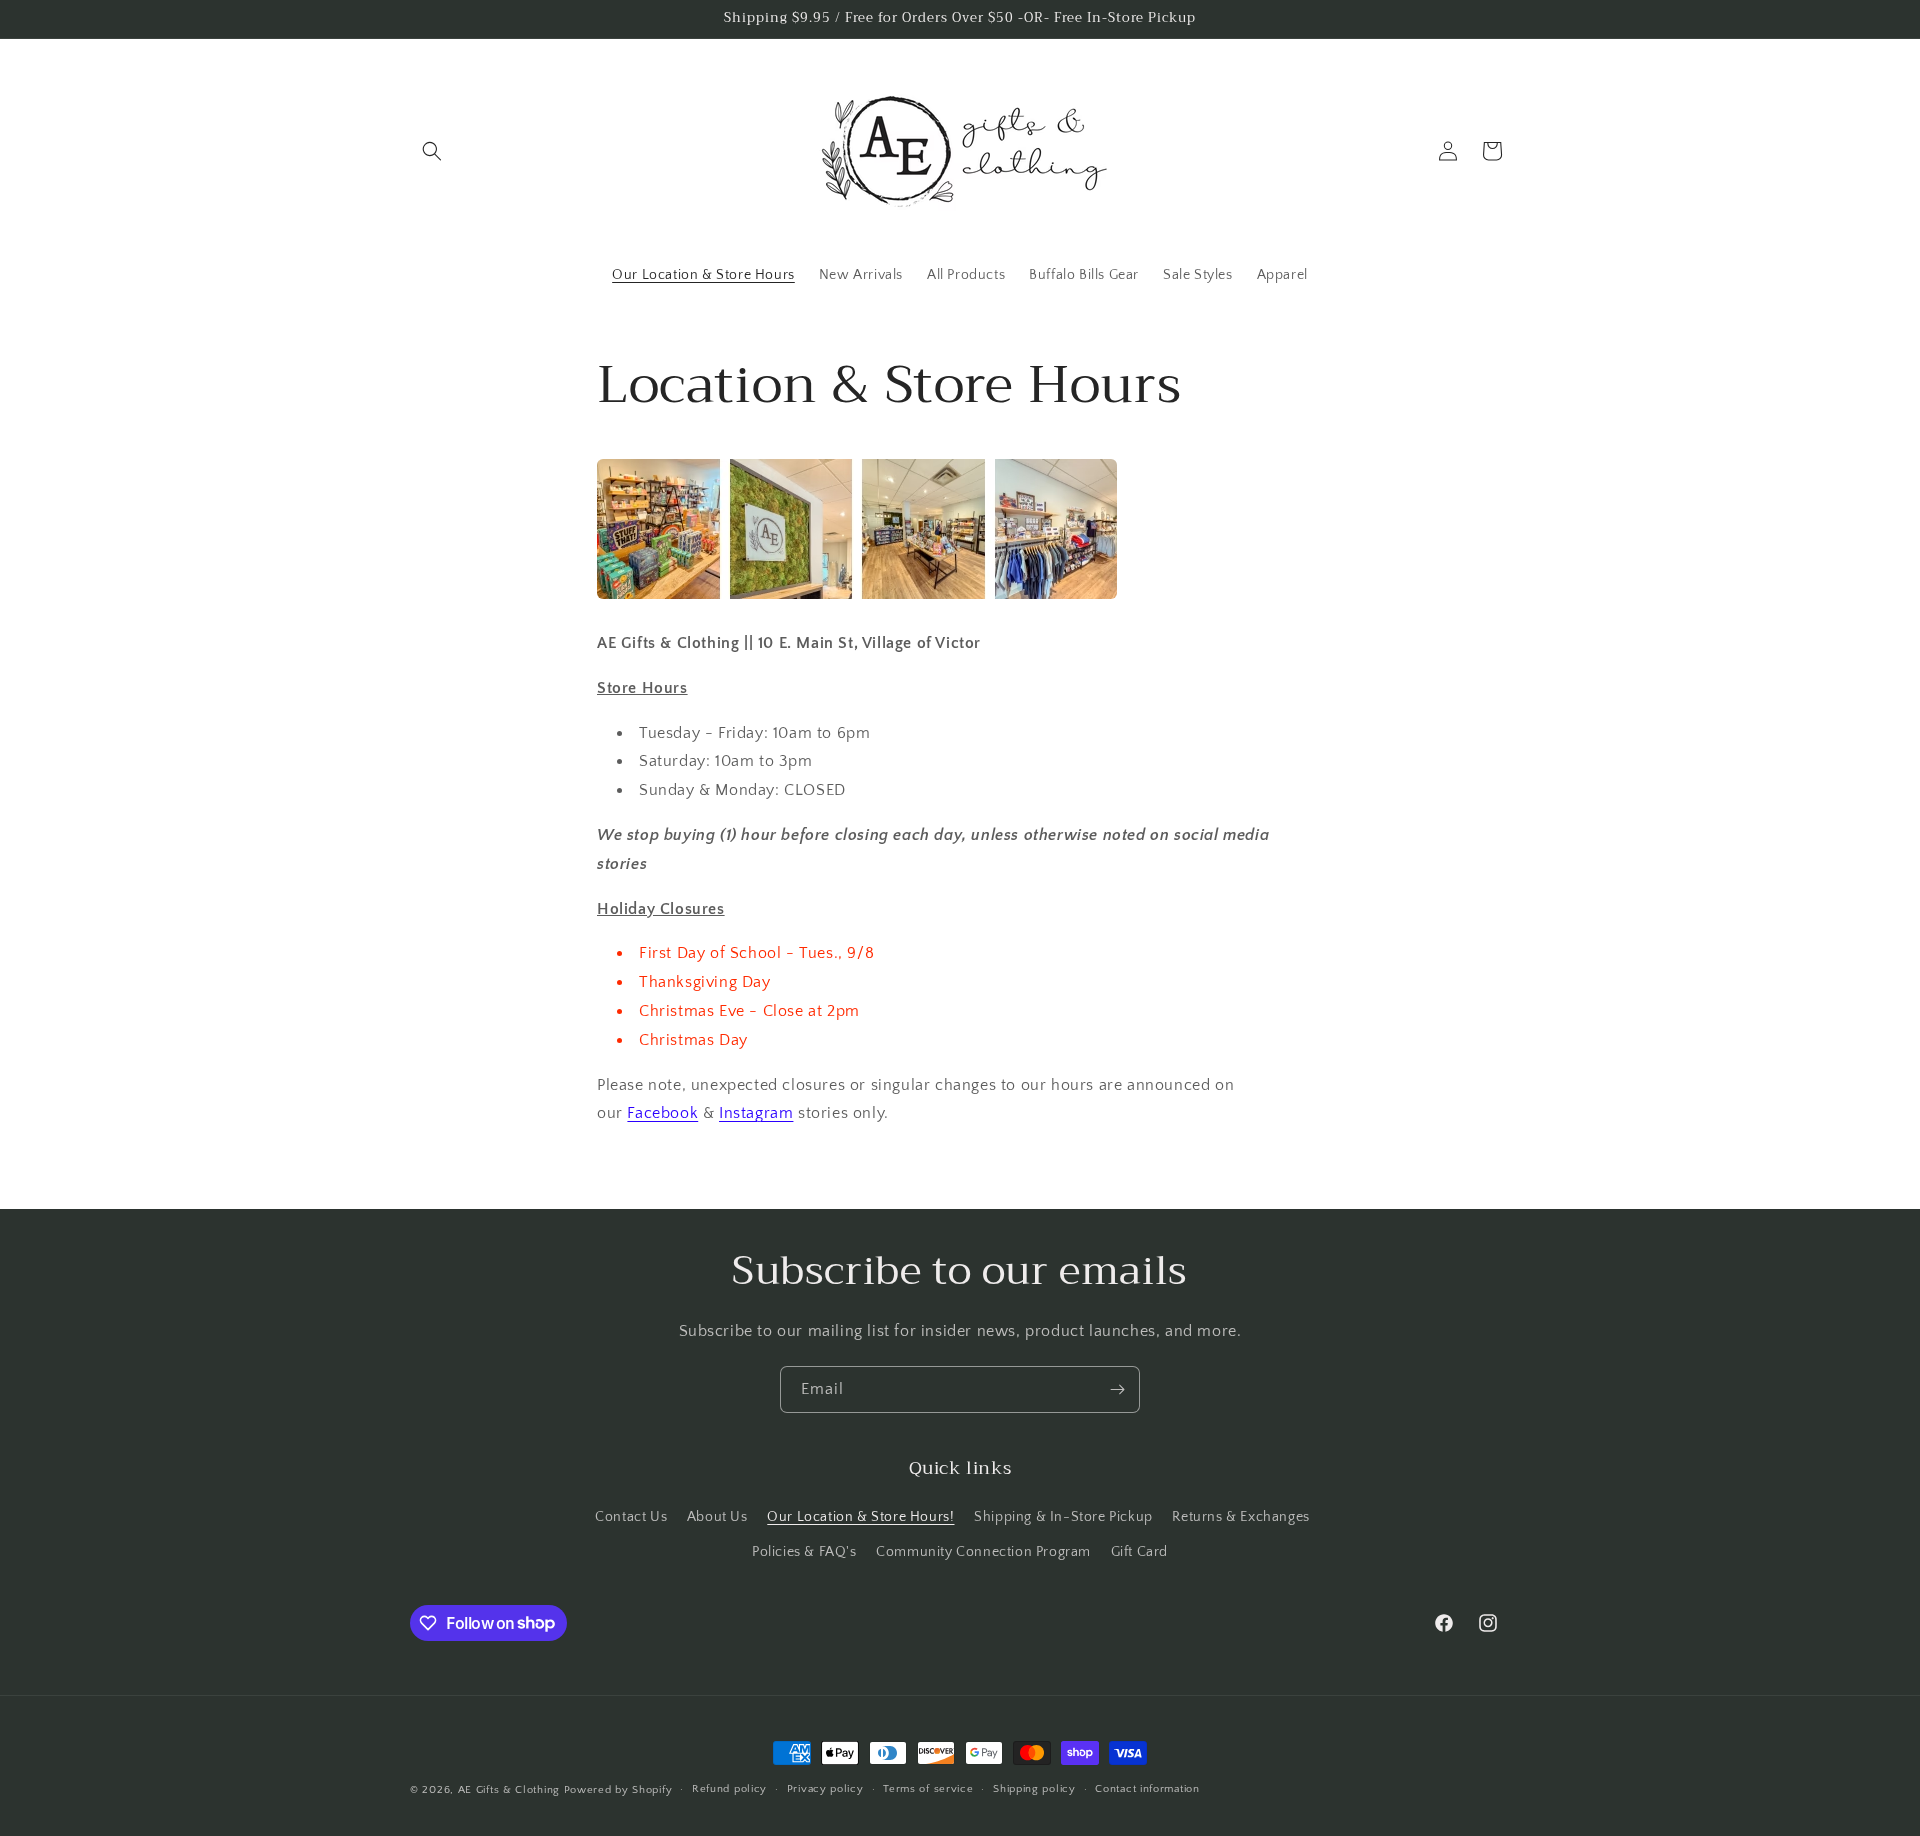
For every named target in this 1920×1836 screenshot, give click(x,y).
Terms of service (928, 1789)
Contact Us (631, 1517)
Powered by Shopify (618, 1790)
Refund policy (729, 1789)
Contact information (1147, 1789)
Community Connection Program (983, 1552)
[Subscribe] (1117, 1389)
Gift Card (1139, 1552)
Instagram (756, 1113)
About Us (717, 1517)
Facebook (662, 1113)
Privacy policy (825, 1789)
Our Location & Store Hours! (860, 1517)
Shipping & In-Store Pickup (1063, 1517)
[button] (432, 151)
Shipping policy (1034, 1789)
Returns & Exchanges (1240, 1517)
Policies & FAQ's (804, 1552)
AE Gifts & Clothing (509, 1790)
